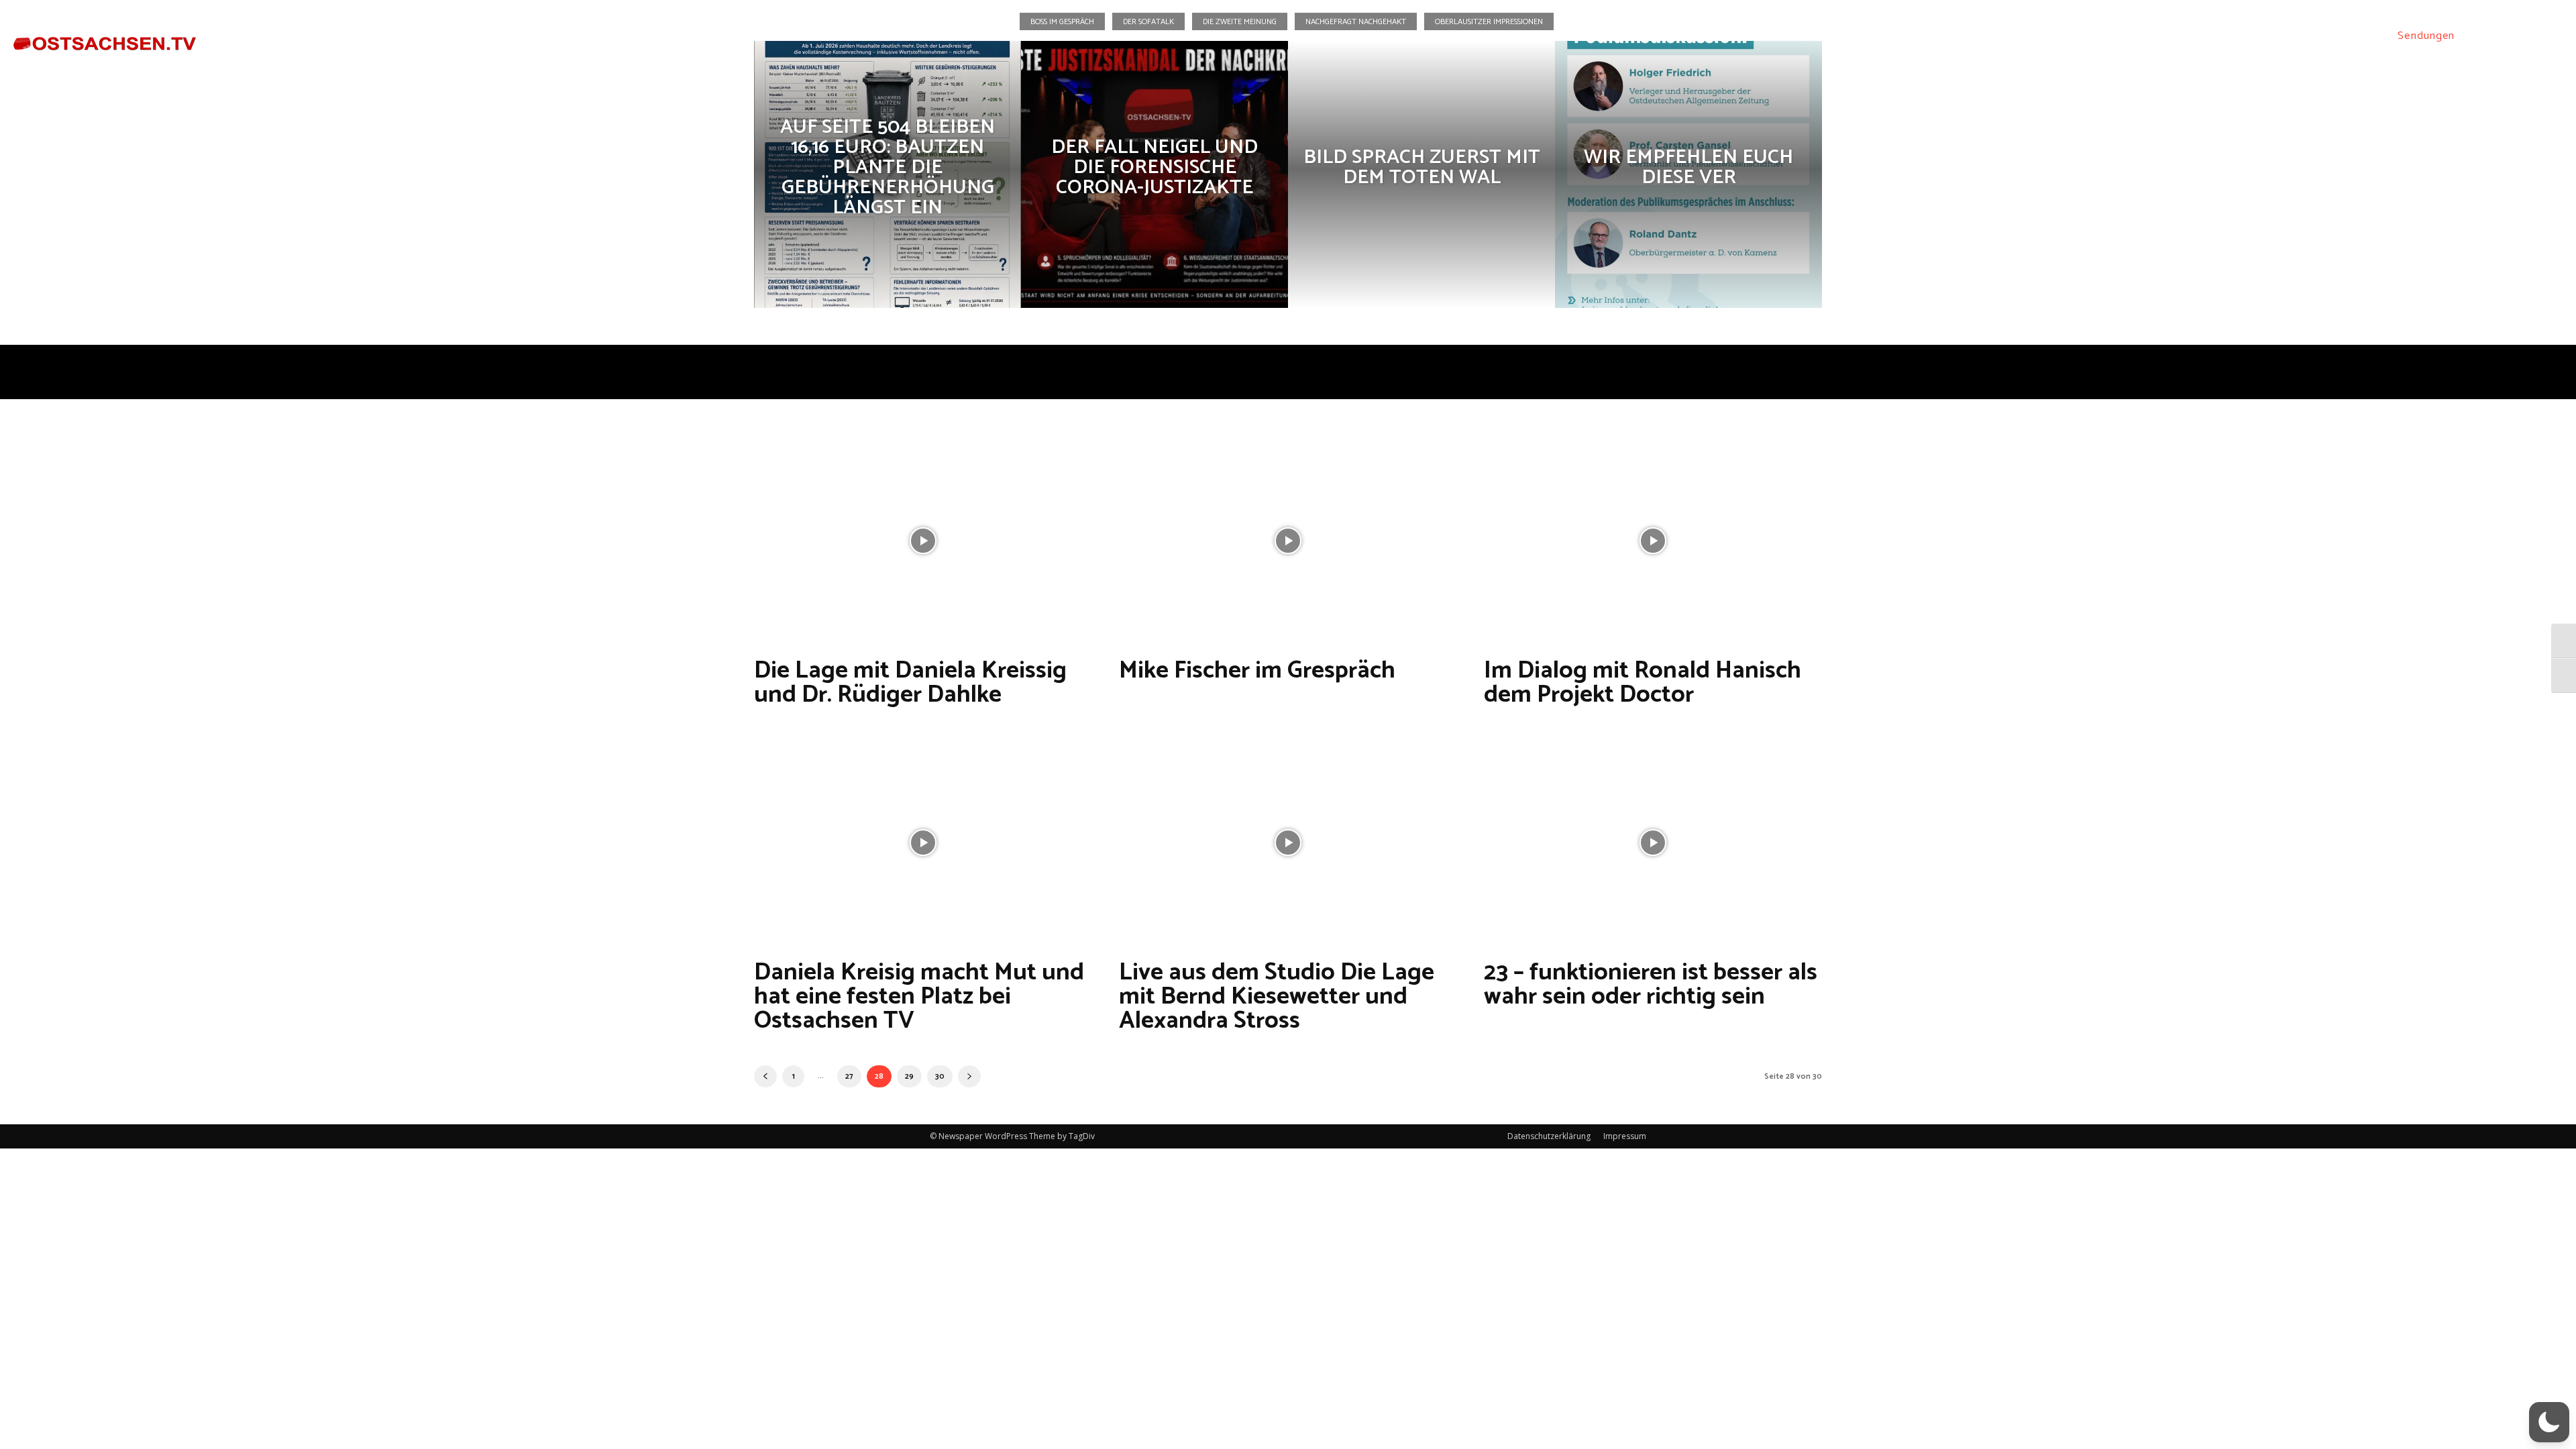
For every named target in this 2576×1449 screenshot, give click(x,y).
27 (849, 1076)
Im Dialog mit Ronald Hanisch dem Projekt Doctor (1643, 683)
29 (909, 1076)
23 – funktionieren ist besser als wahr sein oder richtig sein (1651, 984)
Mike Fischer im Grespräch (1257, 670)
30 (940, 1076)
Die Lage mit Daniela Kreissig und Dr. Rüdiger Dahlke (910, 683)
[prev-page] (765, 1076)
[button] (2482, 36)
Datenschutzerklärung (1549, 1136)
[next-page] (969, 1076)
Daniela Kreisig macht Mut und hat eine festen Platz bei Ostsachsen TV (919, 997)
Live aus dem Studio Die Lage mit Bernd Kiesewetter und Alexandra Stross (1277, 997)
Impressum (1625, 1136)
